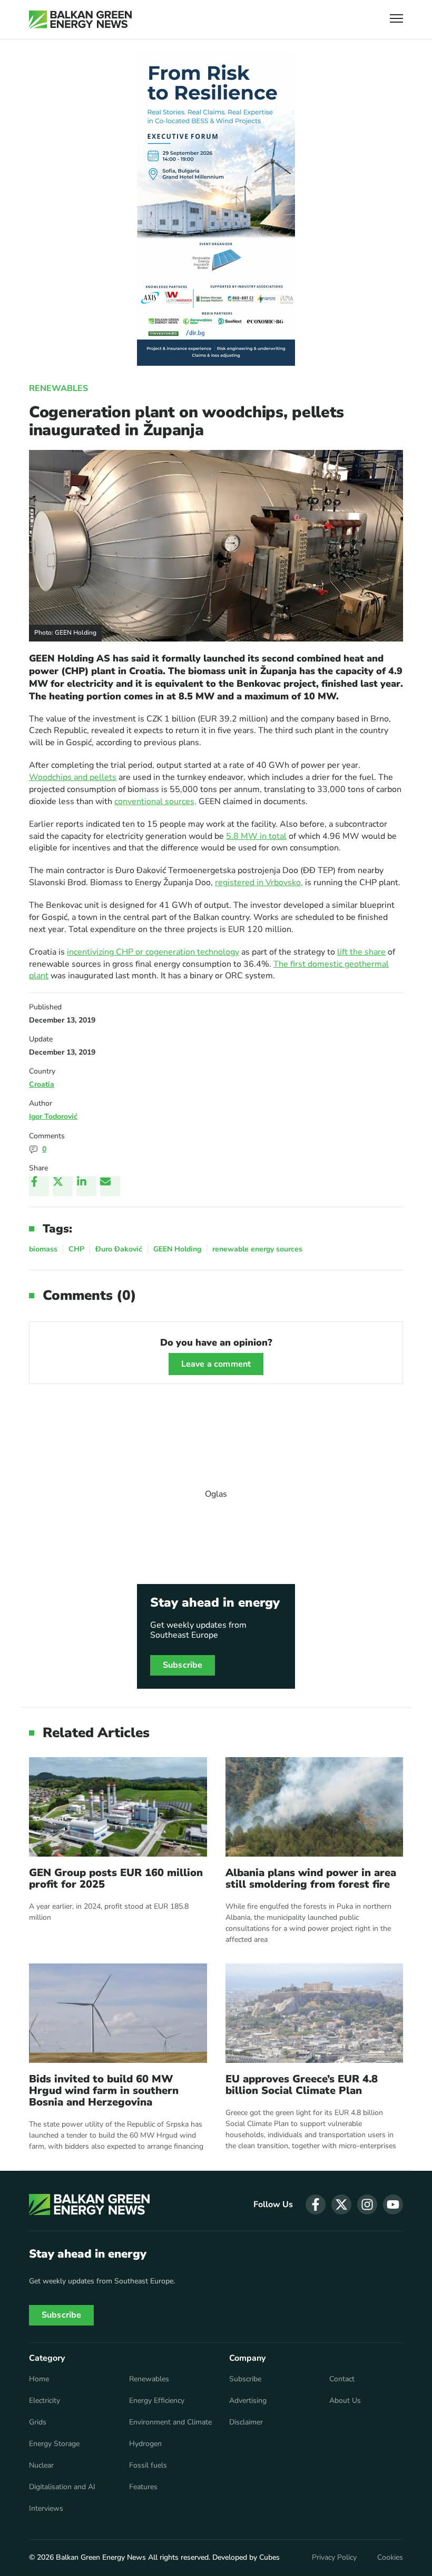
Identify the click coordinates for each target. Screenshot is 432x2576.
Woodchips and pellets (73, 777)
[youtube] (393, 2204)
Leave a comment (216, 1364)
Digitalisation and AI (62, 2487)
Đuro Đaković (119, 1249)
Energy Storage (54, 2444)
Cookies (390, 2558)
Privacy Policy (334, 2558)
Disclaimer (246, 2422)
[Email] (110, 1186)
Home (39, 2379)
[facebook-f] (316, 2204)
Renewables (58, 388)
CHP (76, 1249)
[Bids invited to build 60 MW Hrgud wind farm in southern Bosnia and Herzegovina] (118, 2013)
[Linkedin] (86, 1186)
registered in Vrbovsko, (259, 883)
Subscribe (183, 1665)
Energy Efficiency (157, 2401)
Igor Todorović (53, 1116)
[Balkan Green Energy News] (80, 19)
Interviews (46, 2509)
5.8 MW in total (256, 836)
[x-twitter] (341, 2204)
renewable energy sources (257, 1249)
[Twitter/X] (63, 1186)
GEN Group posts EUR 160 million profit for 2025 (116, 1879)
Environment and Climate (170, 2422)
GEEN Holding (177, 1249)
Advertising (248, 2401)
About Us (345, 2401)
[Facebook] (39, 1186)
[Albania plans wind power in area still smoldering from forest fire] (315, 1807)
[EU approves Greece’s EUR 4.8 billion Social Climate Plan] (315, 2013)
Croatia (42, 1084)
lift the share (361, 952)
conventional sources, (155, 801)
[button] (396, 20)
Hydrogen (145, 2444)
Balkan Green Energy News (101, 2557)
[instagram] (367, 2204)
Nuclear (41, 2465)
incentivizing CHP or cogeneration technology (153, 952)
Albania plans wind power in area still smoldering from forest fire (311, 1879)
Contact (342, 2379)
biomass (43, 1249)
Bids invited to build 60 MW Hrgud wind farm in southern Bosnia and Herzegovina (104, 2091)
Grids (38, 2422)
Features (143, 2487)
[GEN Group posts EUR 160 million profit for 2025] (118, 1807)
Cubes (269, 2557)
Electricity (45, 2401)
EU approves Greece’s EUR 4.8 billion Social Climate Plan (302, 2085)
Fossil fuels (148, 2465)
